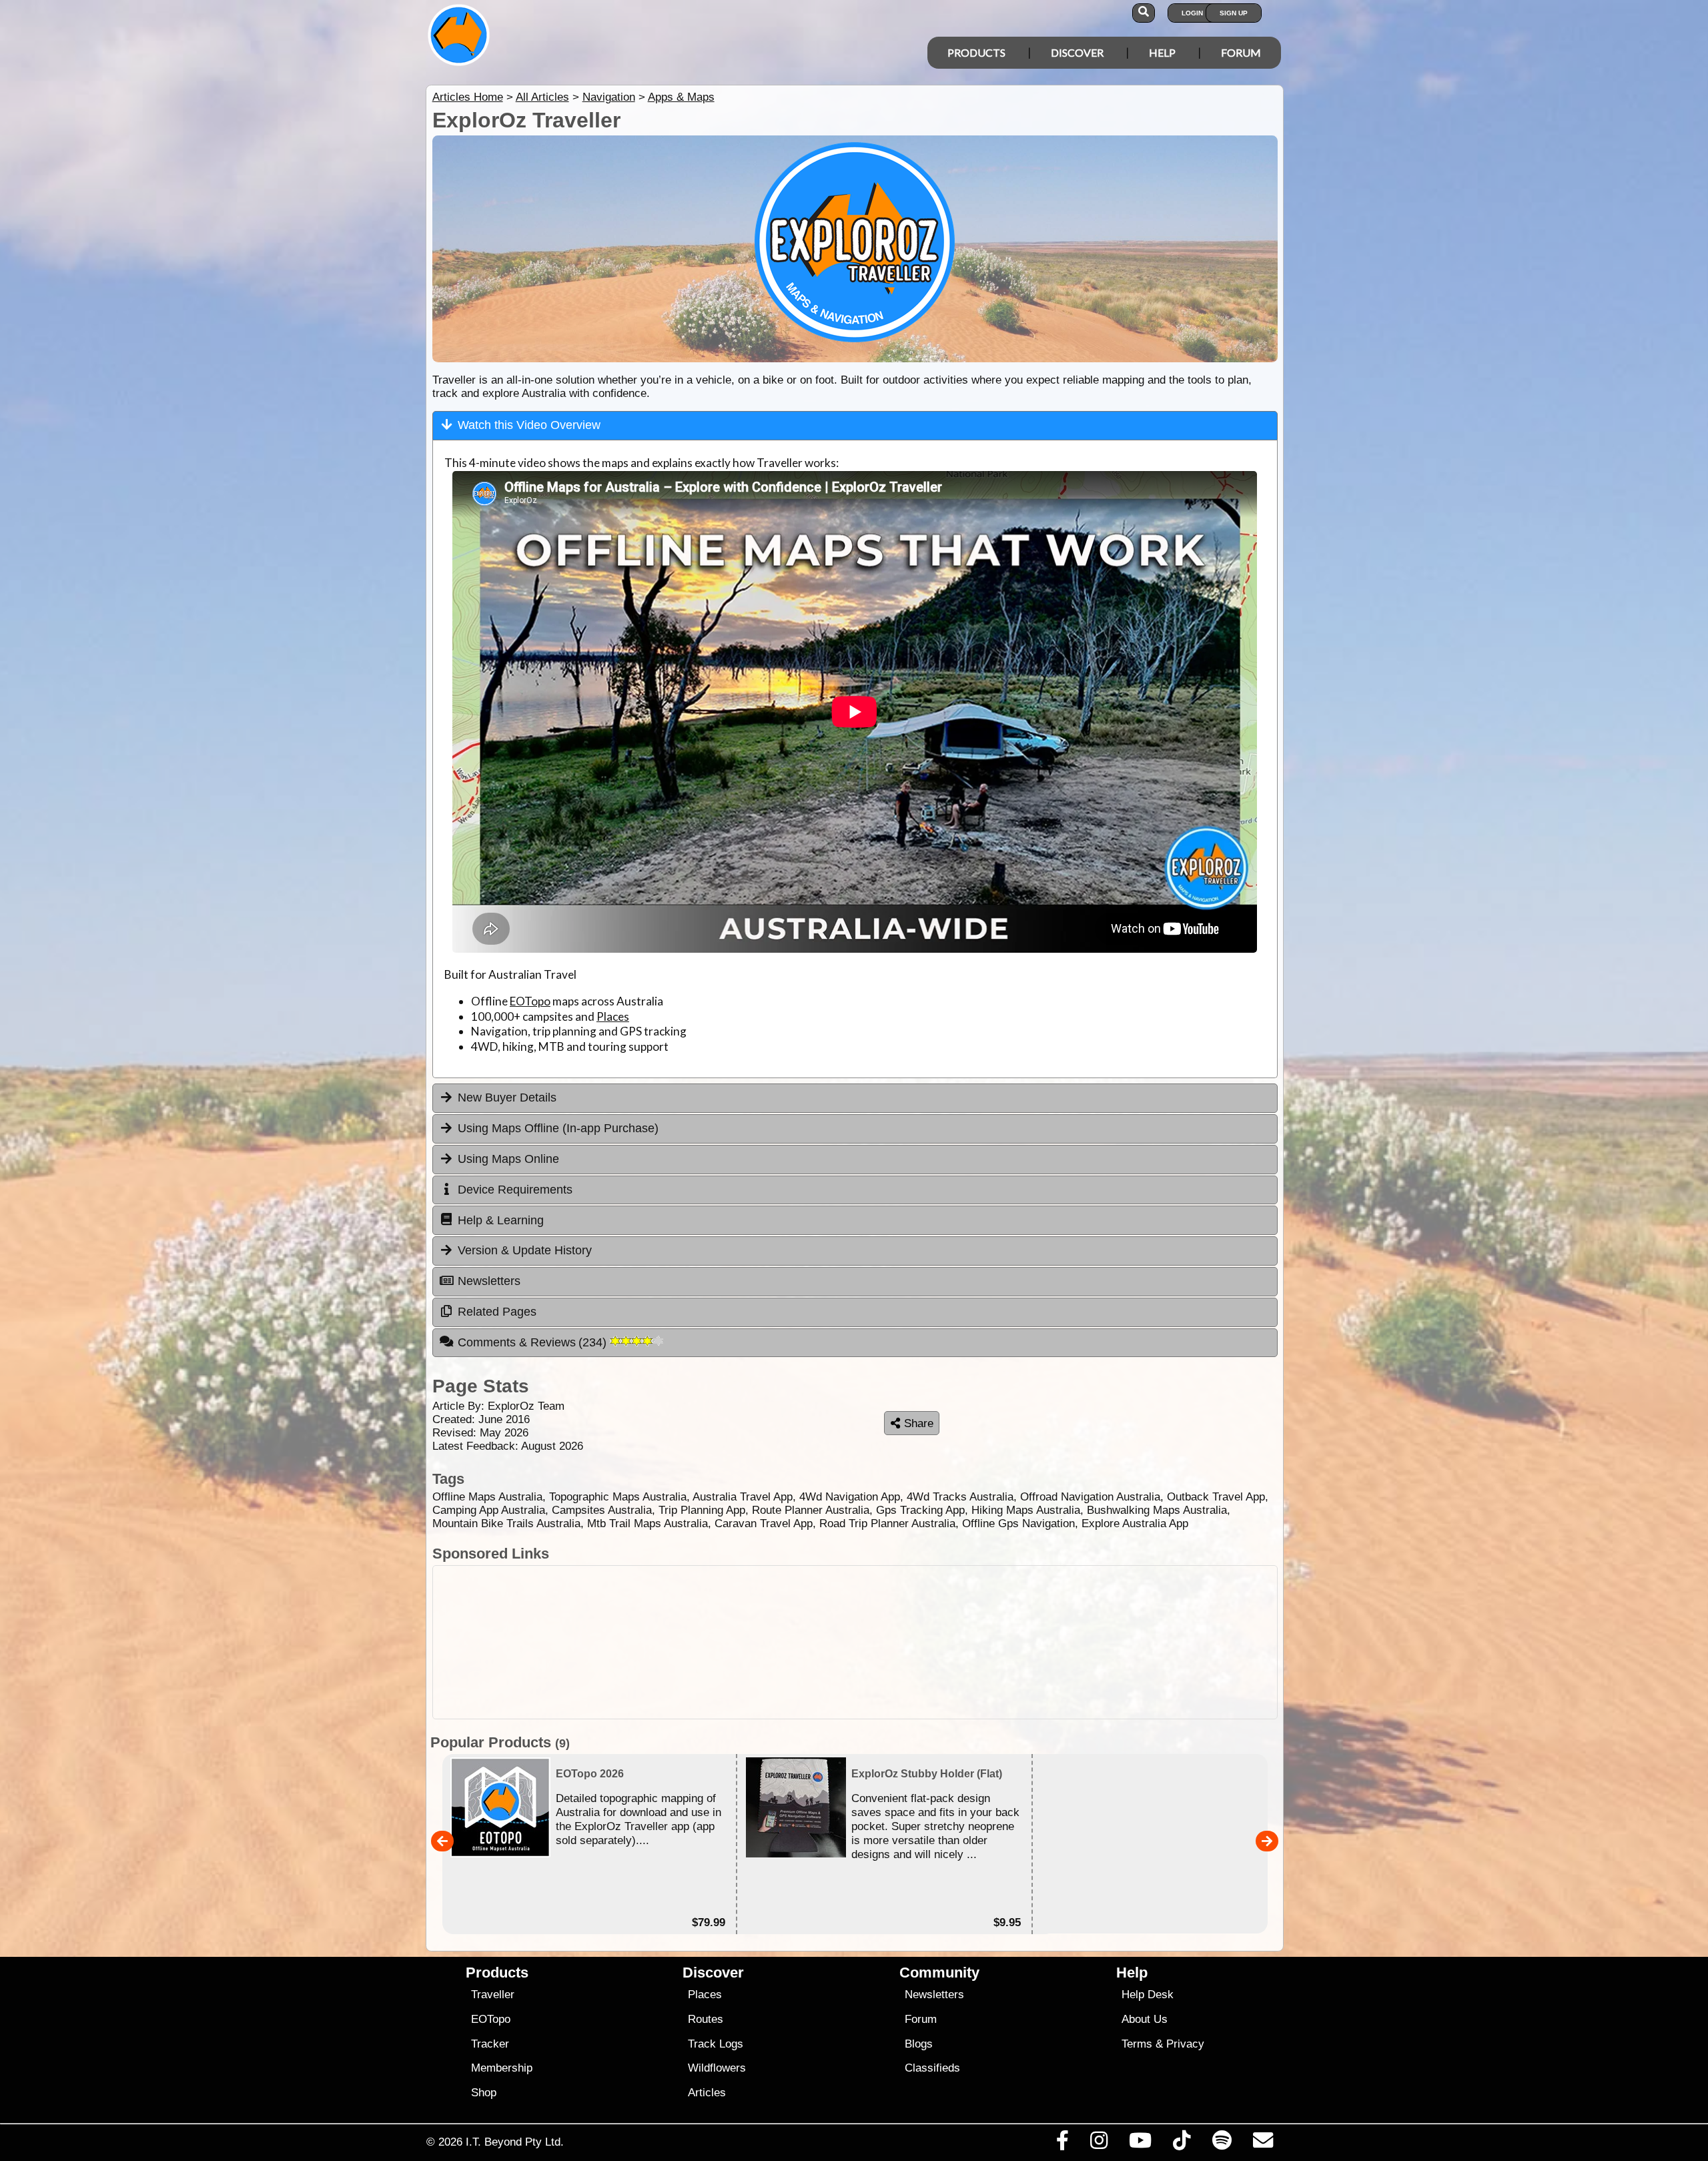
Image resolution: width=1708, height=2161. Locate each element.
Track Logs (716, 2044)
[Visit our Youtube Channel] (1141, 2144)
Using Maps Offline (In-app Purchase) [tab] (558, 1128)
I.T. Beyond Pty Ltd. (515, 2142)
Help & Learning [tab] (501, 1220)
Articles (707, 2093)
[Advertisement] (866, 1642)
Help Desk (1148, 1995)
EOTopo (530, 1001)
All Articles (542, 97)
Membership (502, 2068)
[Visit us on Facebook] (1062, 2144)
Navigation (609, 97)
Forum (1241, 52)
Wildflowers (717, 2068)
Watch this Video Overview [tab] (529, 425)
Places (613, 1016)
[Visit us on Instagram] (1099, 2144)
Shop (484, 2093)
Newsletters (934, 1995)
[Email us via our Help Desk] (1263, 2144)
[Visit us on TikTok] (1182, 2144)
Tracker (490, 2044)
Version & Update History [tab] (525, 1250)
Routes (706, 2019)
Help (1162, 52)
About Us (1145, 2019)
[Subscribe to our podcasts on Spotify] (1222, 2144)
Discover (1077, 52)
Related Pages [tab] (497, 1312)
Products (976, 52)
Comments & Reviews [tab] (534, 1342)
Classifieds (932, 2068)
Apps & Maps (681, 97)
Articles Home (468, 97)
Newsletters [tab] (489, 1281)
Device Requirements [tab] (515, 1190)
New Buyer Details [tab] (507, 1098)
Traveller (493, 1995)
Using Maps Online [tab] (508, 1159)
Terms (1137, 2044)
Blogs (919, 2044)
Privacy (1185, 2044)
